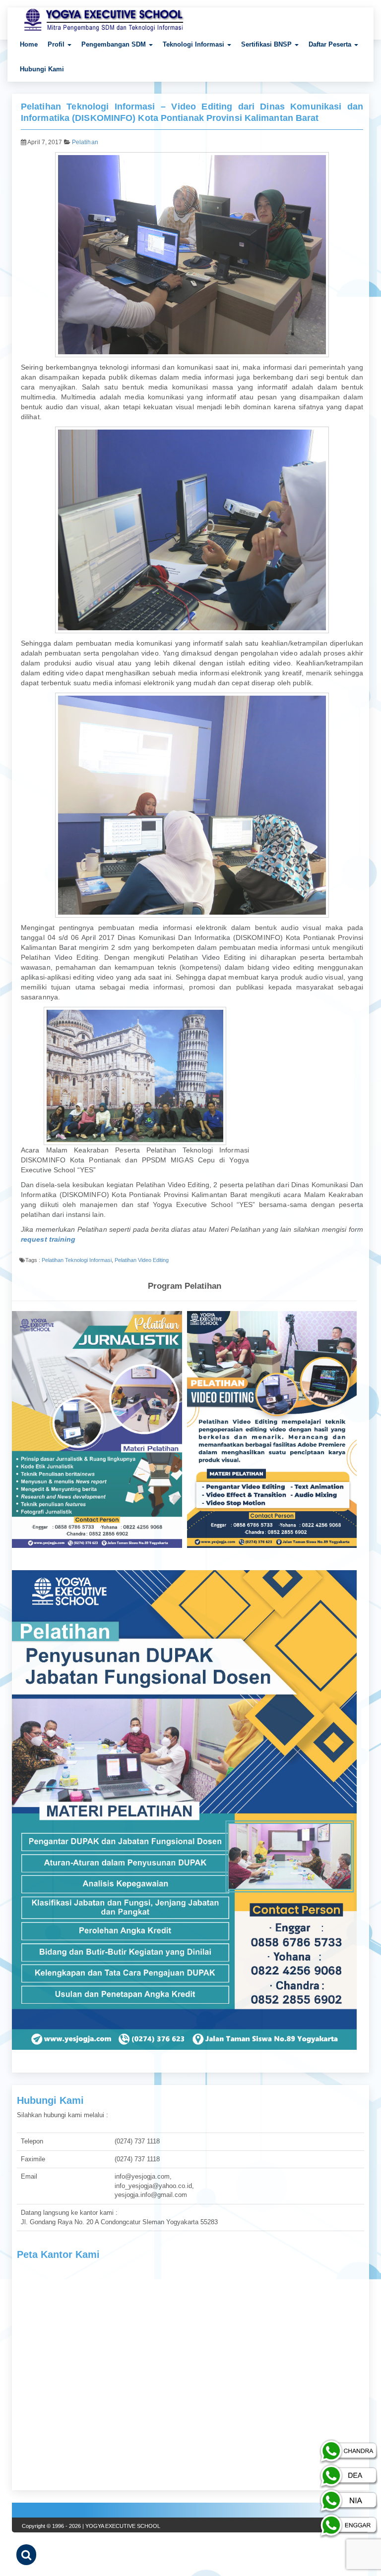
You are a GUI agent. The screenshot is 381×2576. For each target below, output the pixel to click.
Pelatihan (85, 142)
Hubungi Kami (42, 69)
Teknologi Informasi (194, 44)
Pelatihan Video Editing (142, 1260)
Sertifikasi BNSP (267, 44)
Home (29, 44)
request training (48, 1239)
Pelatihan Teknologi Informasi (77, 1260)
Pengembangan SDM (115, 44)
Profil (57, 44)
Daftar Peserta (331, 44)
